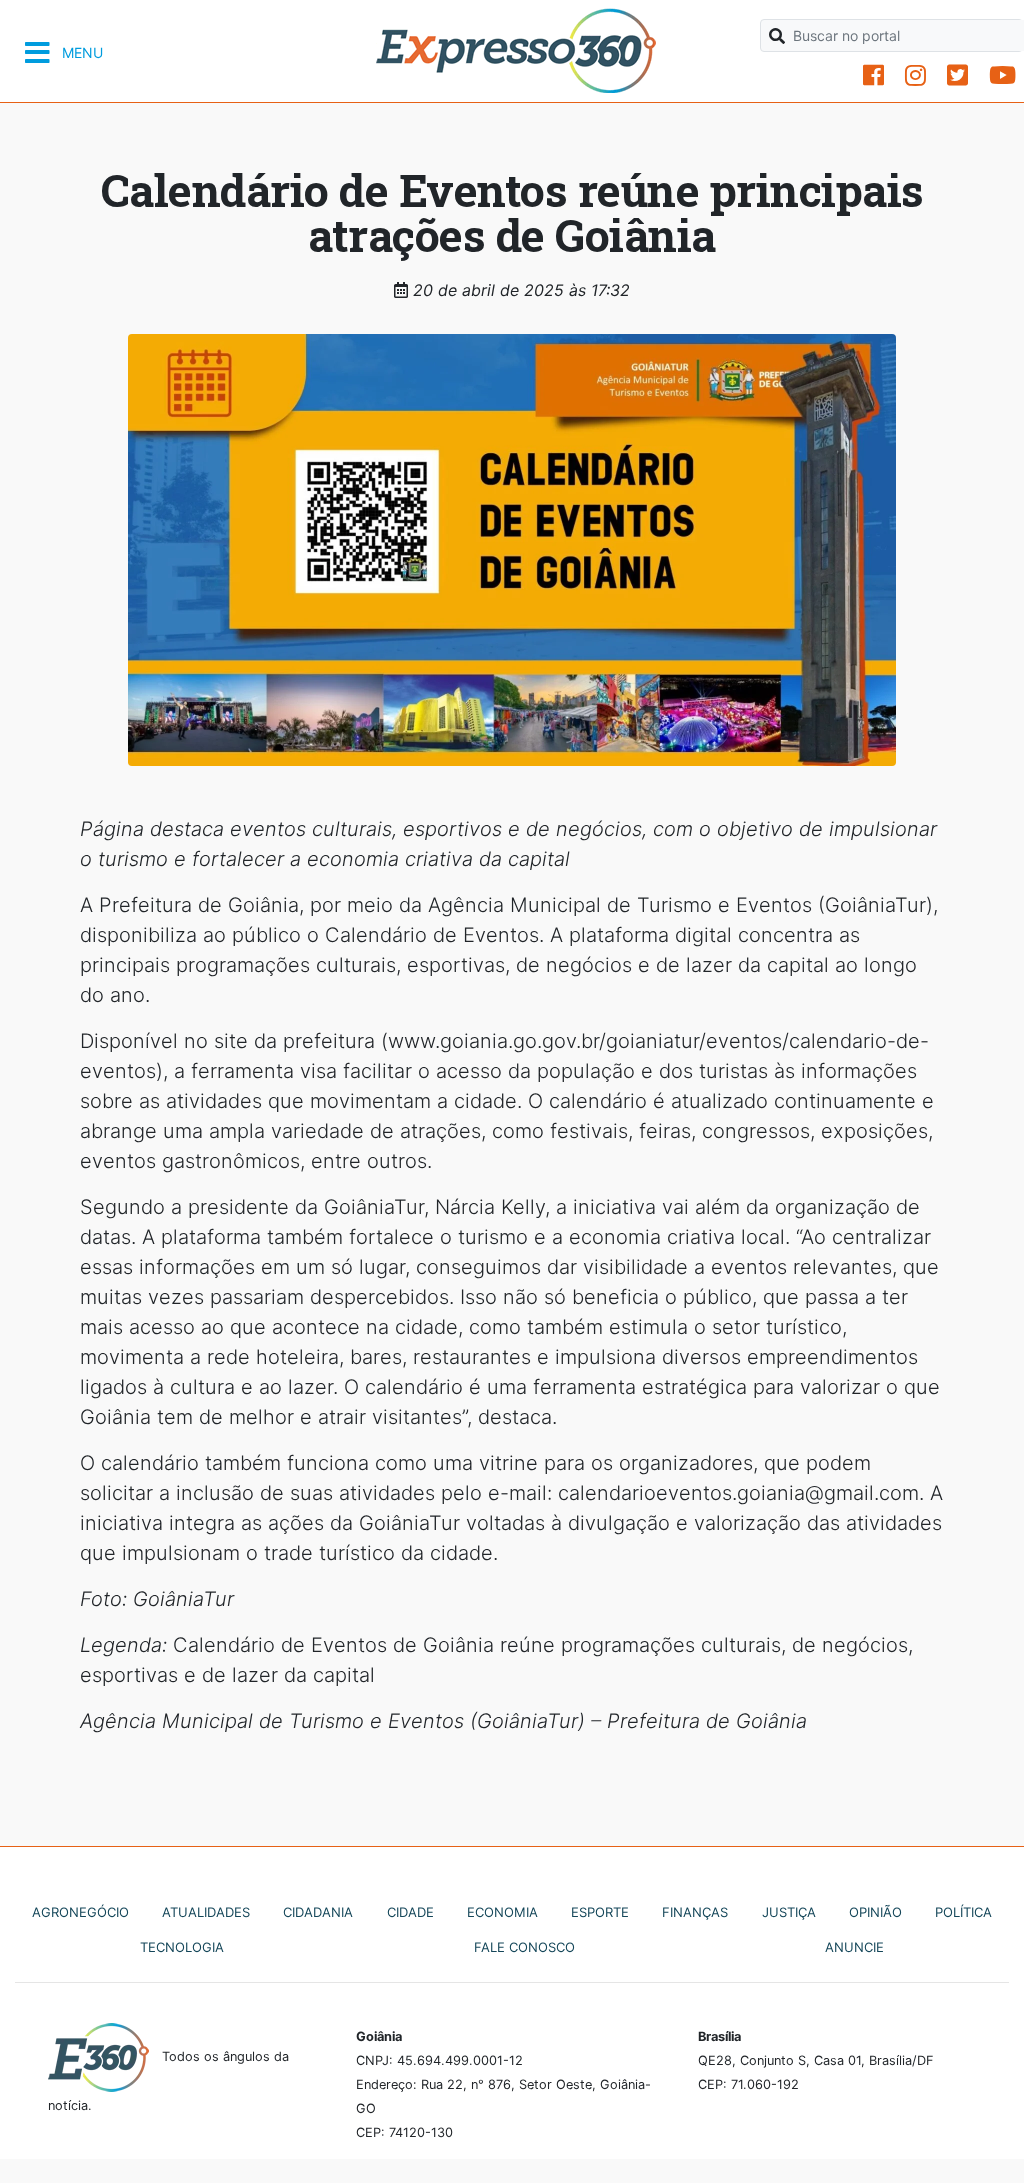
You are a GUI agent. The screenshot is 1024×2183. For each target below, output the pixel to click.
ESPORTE (600, 1912)
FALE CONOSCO (524, 1947)
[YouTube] (1002, 75)
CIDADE (410, 1912)
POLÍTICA (963, 1912)
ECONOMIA (502, 1912)
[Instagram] (915, 75)
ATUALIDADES (206, 1912)
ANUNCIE (854, 1947)
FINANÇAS (695, 1912)
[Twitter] (957, 75)
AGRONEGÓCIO (80, 1912)
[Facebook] (873, 75)
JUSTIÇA (789, 1912)
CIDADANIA (318, 1912)
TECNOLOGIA (182, 1947)
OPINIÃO (875, 1912)
